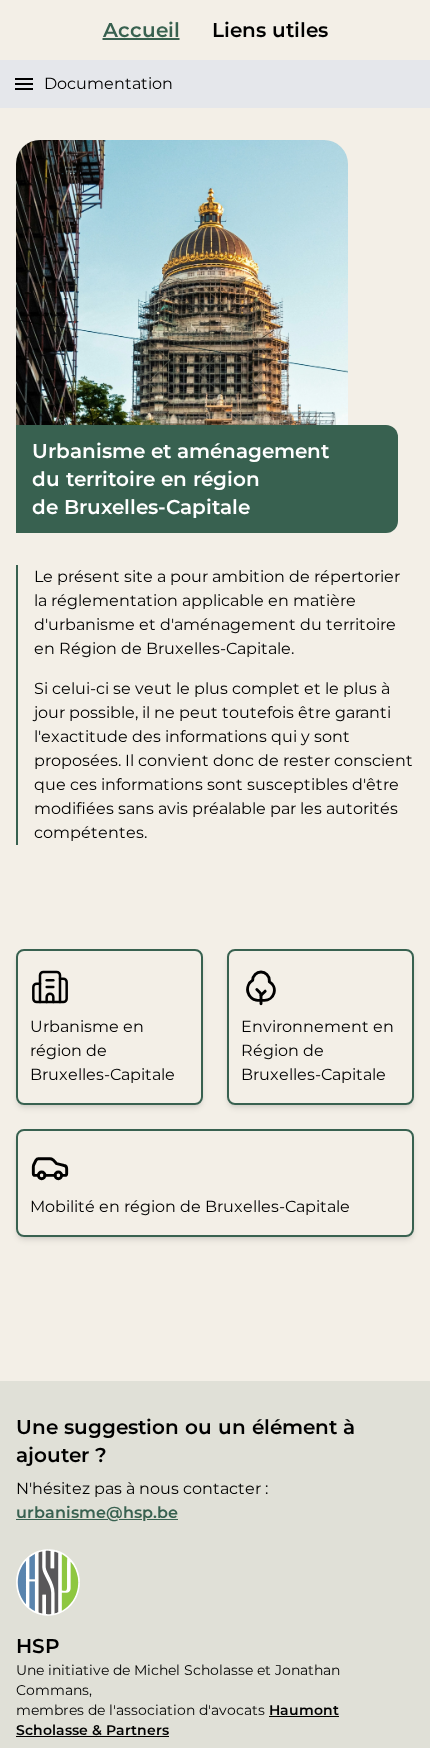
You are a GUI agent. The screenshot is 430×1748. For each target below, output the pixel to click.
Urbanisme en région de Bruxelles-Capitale (102, 1050)
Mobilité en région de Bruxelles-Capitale (190, 1206)
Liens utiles (270, 30)
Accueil (141, 30)
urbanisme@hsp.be (97, 1512)
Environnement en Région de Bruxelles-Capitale (317, 1050)
